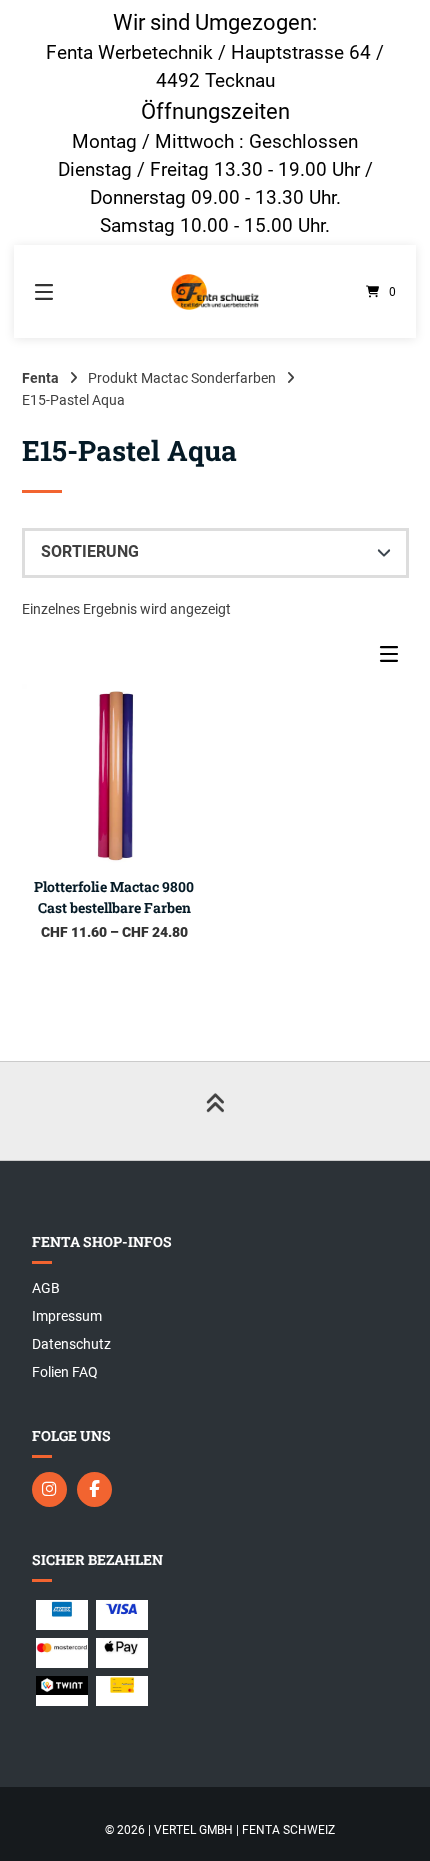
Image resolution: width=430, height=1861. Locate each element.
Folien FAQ (65, 1372)
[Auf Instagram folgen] (49, 1489)
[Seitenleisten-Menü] (394, 659)
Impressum (67, 1316)
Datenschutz (71, 1344)
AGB (46, 1288)
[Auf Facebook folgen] (94, 1489)
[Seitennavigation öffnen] (70, 291)
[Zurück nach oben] (215, 1111)
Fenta (40, 378)
